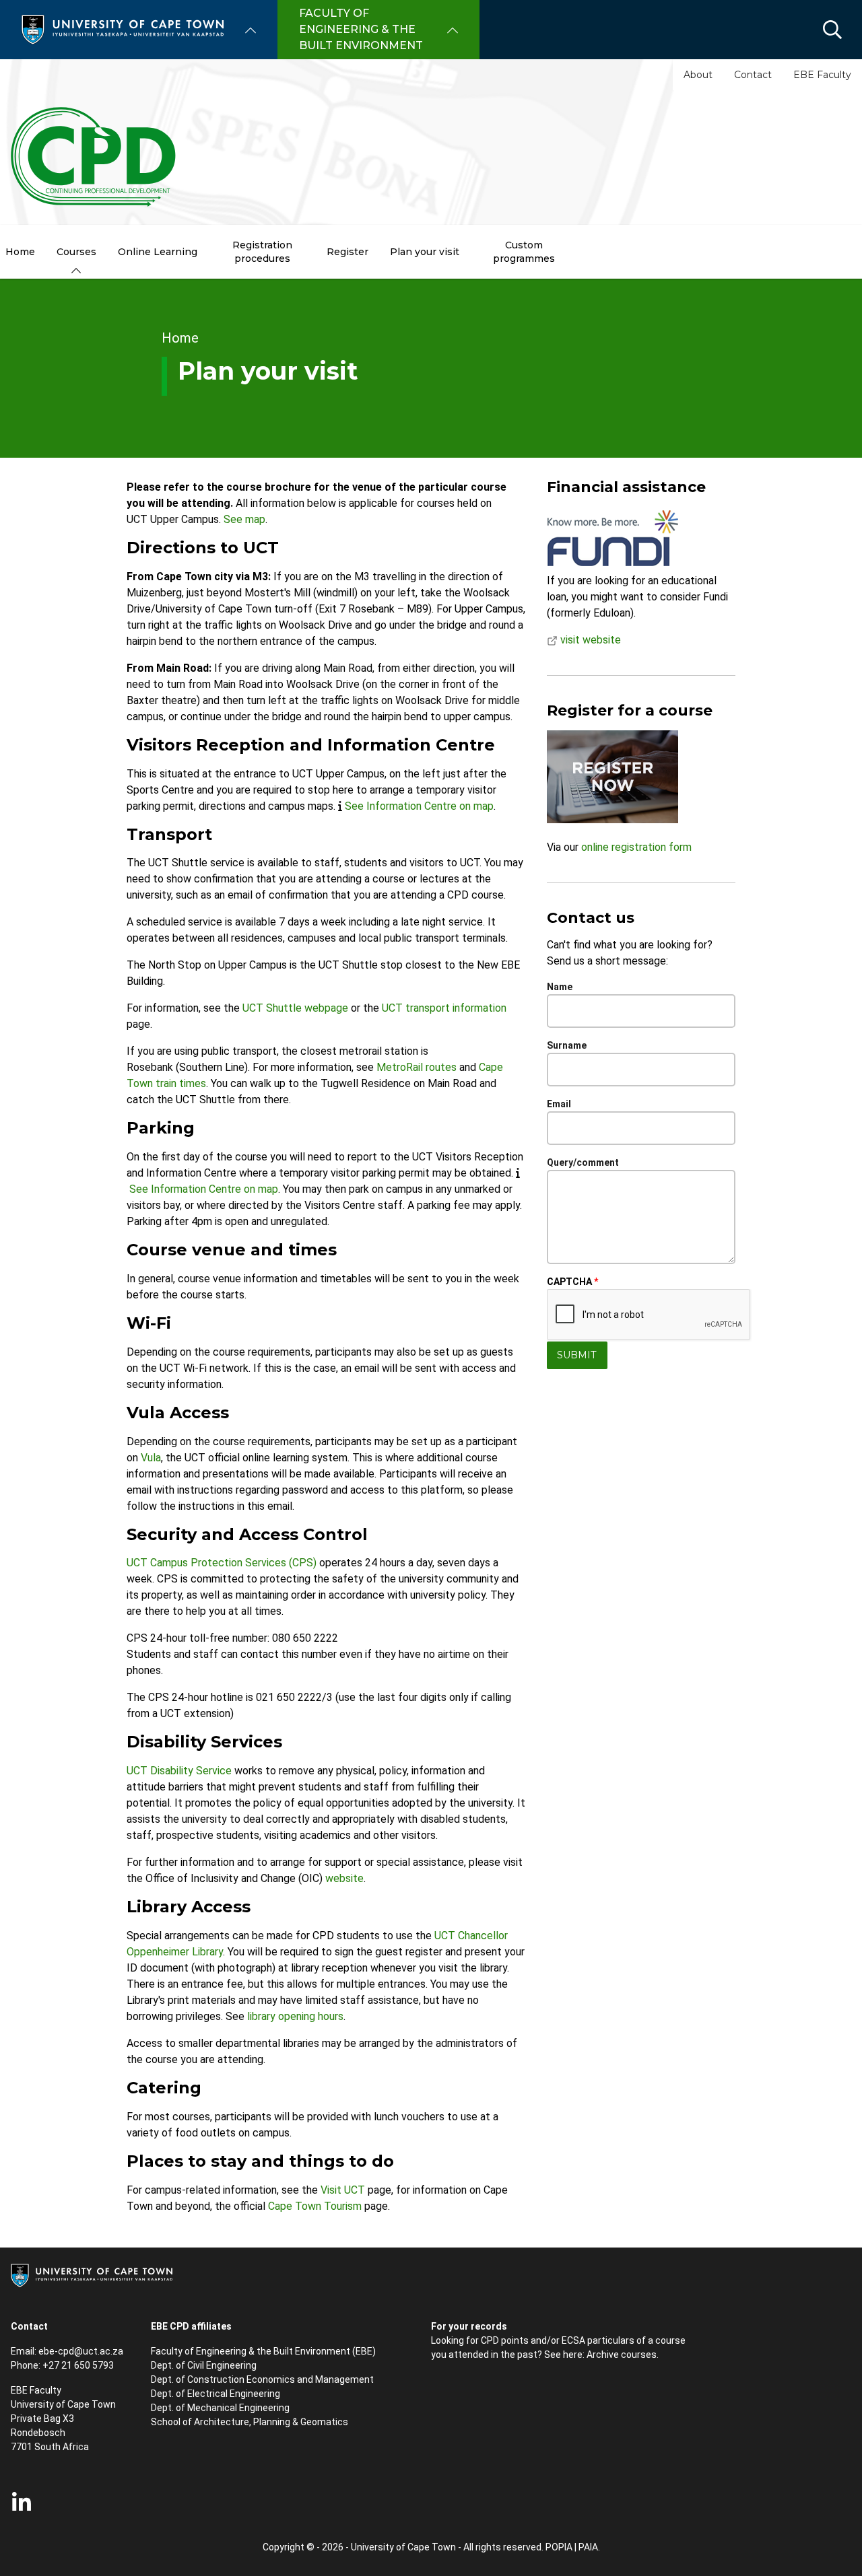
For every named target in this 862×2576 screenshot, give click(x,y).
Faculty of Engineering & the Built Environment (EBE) (263, 2351)
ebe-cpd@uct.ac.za (81, 2351)
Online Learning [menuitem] (158, 252)
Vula (151, 1458)
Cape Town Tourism (315, 2206)
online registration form (636, 847)
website (344, 1878)
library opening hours (295, 2016)
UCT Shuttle (273, 1008)
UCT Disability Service (179, 1771)
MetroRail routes (417, 1067)
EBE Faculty (822, 75)
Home (180, 338)
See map (244, 519)
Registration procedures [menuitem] (262, 252)
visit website (589, 640)
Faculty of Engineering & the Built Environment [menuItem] (361, 29)
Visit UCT (343, 2190)
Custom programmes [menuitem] (524, 252)
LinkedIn (22, 2503)
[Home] (123, 29)
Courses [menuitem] (76, 252)
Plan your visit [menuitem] (425, 252)
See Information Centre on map (419, 806)
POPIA (559, 2547)
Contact (753, 75)
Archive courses (622, 2355)
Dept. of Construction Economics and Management (262, 2379)
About (698, 75)
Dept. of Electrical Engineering (215, 2394)
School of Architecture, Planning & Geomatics (250, 2422)
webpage (326, 1008)
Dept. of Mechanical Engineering (220, 2408)
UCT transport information (444, 1008)
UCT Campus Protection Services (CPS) (222, 1563)
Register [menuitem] (347, 252)
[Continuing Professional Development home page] (94, 158)
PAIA (588, 2547)
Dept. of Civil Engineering (204, 2365)
